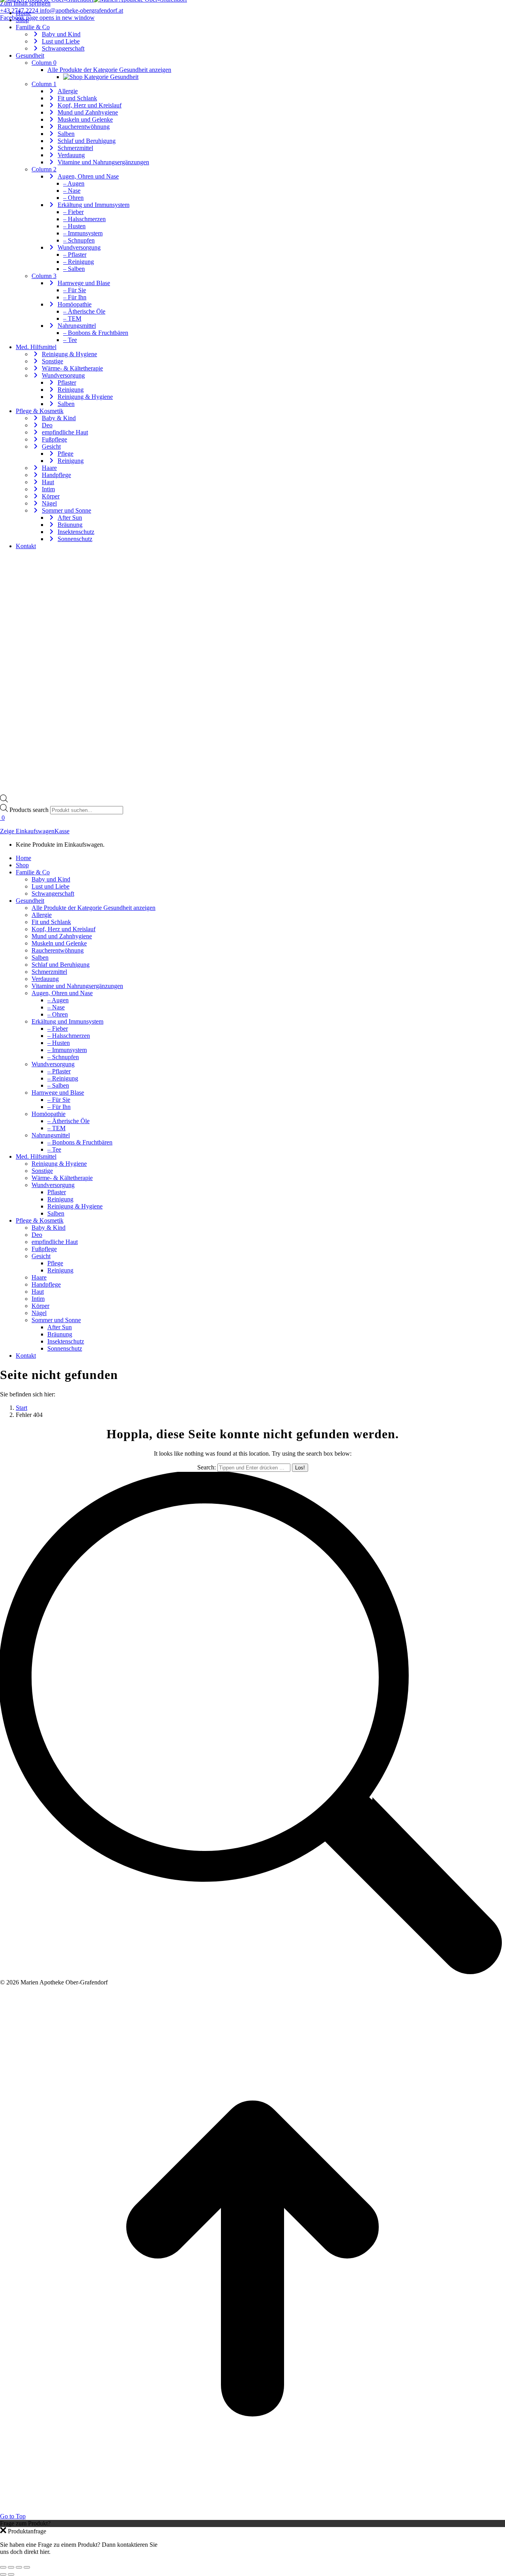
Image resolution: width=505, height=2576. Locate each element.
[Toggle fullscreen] (19, 2567)
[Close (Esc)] (3, 2567)
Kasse (62, 831)
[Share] (11, 2567)
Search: (207, 1467)
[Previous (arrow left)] (3, 2574)
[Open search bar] (4, 800)
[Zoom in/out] (27, 2567)
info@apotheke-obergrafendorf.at (81, 10)
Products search (30, 810)
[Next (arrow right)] (11, 2574)
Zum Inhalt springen (25, 3)
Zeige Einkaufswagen (27, 831)
